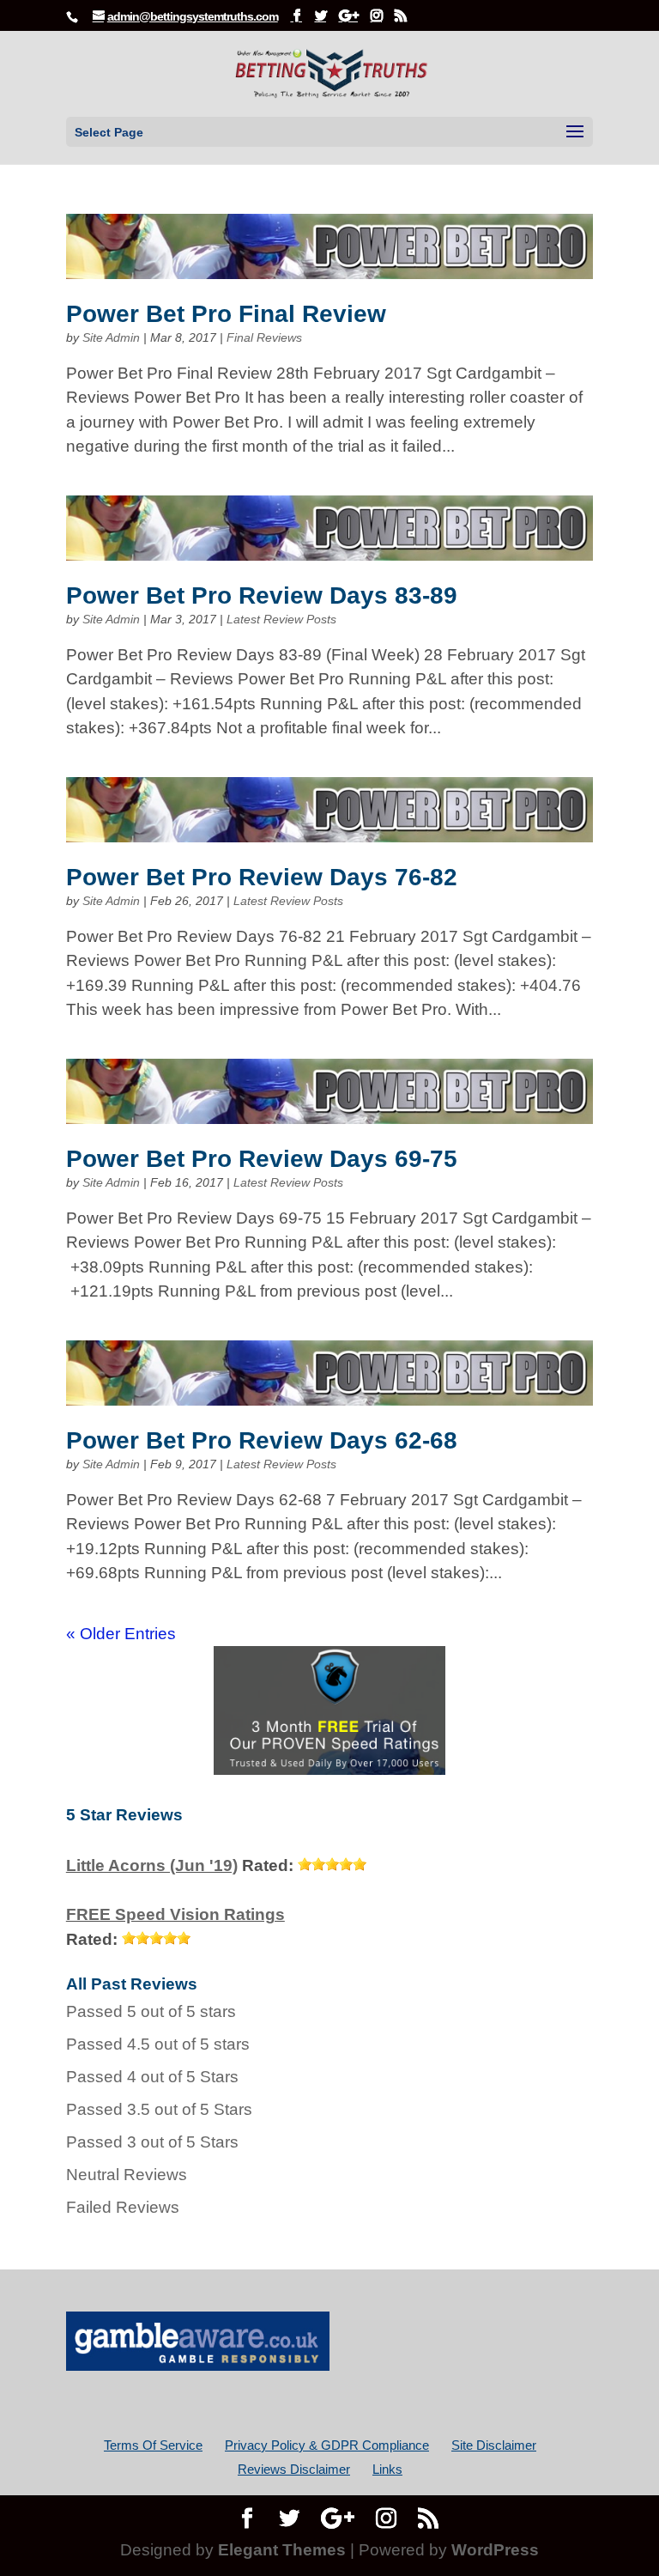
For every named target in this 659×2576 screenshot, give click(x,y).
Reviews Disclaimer (294, 2469)
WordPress (495, 2550)
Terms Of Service (153, 2445)
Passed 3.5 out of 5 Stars (159, 2109)
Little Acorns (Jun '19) (152, 1865)
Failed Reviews (123, 2207)
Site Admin (111, 337)
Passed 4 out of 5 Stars (152, 2077)
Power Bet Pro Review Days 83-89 (262, 595)
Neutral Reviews (127, 2175)
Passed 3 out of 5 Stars (152, 2142)
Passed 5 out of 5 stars (151, 2011)
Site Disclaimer (494, 2445)
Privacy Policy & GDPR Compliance (327, 2445)
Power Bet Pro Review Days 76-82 (262, 877)
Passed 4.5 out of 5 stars (158, 2044)
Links (387, 2469)
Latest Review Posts (281, 619)
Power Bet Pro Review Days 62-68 (262, 1440)
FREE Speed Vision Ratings (175, 1914)
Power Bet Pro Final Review (226, 314)
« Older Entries (121, 1634)
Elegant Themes (282, 2550)
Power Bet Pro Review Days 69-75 (262, 1159)
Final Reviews (264, 337)
